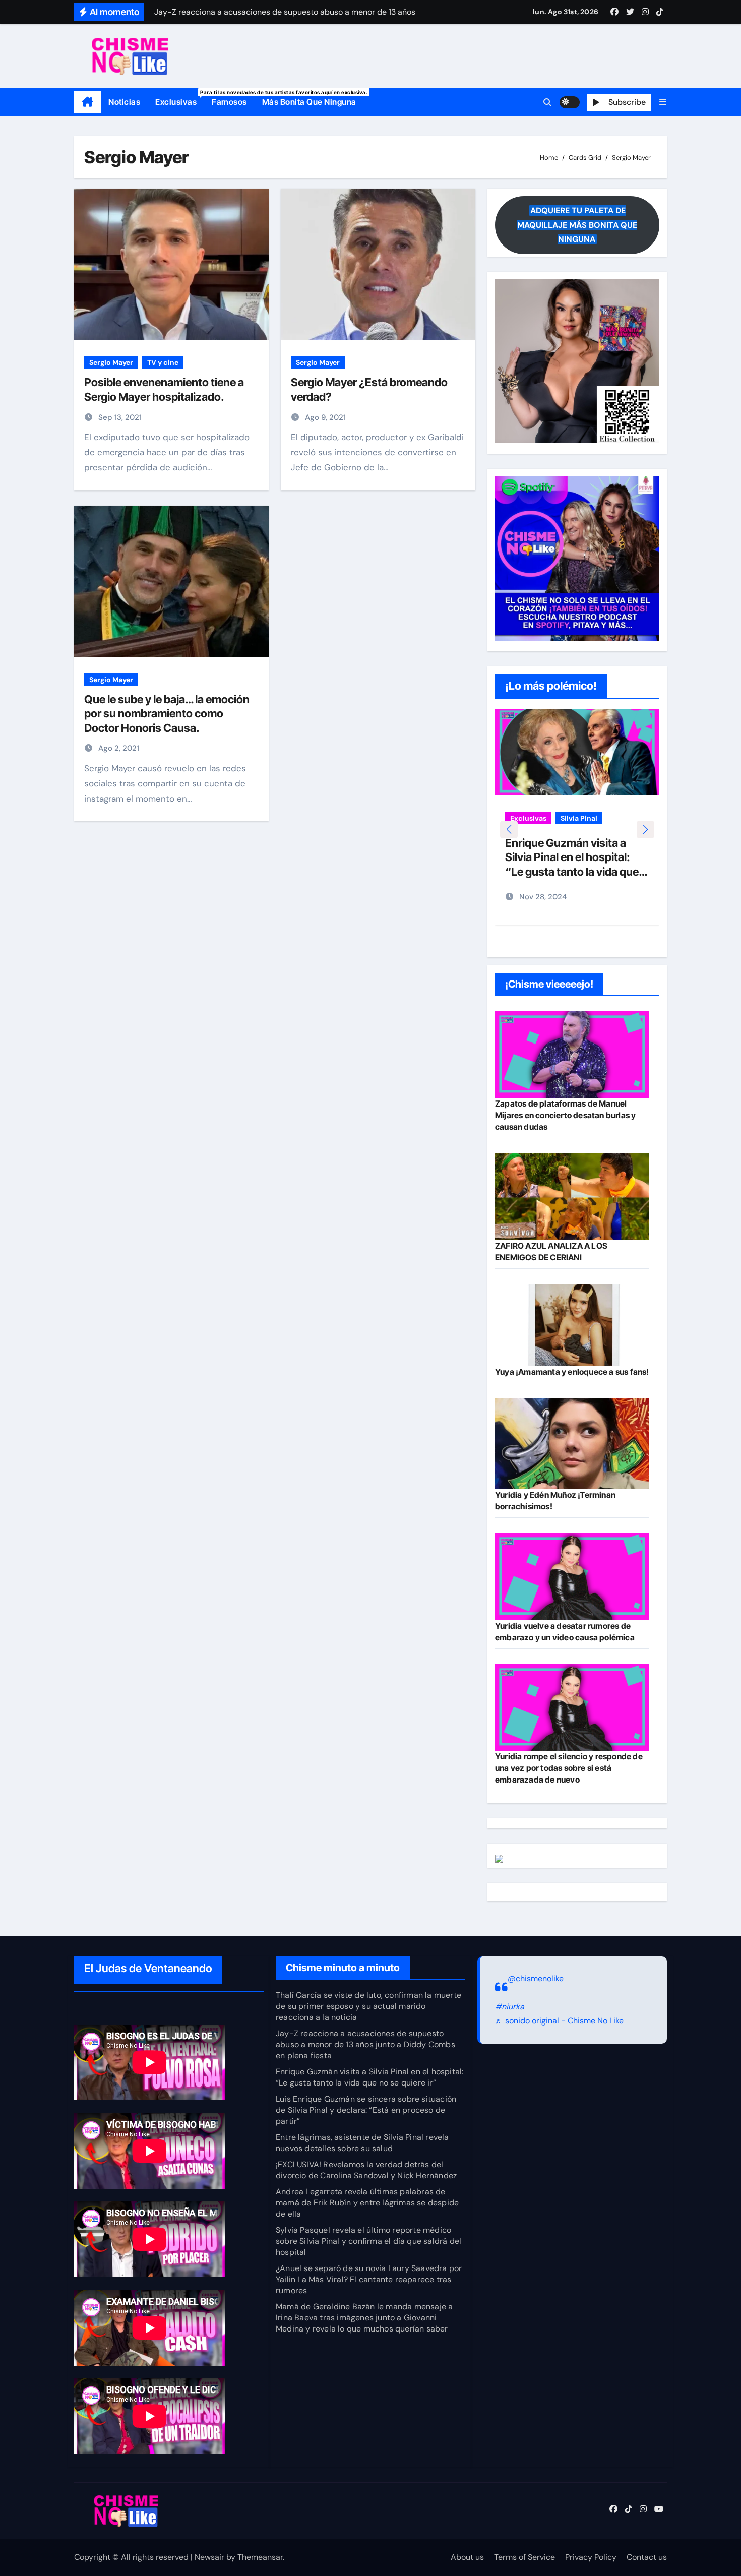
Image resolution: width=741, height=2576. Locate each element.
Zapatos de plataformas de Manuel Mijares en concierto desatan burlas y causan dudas (565, 1115)
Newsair (209, 2557)
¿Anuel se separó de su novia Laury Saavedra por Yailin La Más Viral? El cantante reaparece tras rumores (369, 2279)
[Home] (87, 102)
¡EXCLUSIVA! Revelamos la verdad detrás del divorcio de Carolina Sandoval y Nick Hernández (366, 2170)
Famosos (229, 102)
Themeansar (260, 2557)
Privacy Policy (591, 2557)
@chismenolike (536, 1978)
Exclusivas (180, 98)
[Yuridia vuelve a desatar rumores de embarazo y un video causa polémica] (572, 1576)
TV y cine (163, 362)
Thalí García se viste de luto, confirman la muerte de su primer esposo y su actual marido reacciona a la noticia (368, 2006)
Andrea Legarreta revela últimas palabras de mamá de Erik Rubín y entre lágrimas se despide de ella (367, 2203)
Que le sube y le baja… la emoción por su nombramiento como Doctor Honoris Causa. (167, 714)
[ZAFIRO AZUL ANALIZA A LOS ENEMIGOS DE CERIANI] (572, 1197)
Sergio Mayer (111, 362)
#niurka (510, 2007)
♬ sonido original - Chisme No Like (559, 2021)
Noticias (124, 102)
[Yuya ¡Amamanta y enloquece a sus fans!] (572, 1325)
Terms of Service (524, 2557)
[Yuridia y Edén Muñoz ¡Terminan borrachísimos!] (572, 1444)
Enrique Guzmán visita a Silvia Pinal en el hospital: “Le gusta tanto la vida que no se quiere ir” (369, 2077)
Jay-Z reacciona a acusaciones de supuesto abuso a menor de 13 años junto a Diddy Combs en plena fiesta (365, 2044)
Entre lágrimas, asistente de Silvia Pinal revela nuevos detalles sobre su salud (362, 2143)
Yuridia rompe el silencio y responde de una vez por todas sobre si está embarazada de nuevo (569, 1768)
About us (467, 2557)
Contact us (647, 2557)
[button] (663, 102)
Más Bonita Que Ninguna (309, 102)
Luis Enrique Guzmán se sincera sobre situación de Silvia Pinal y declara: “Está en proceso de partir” (366, 2110)
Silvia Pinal (579, 818)
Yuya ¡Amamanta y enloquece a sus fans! (572, 1372)
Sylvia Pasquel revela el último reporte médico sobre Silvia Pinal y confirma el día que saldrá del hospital (368, 2241)
